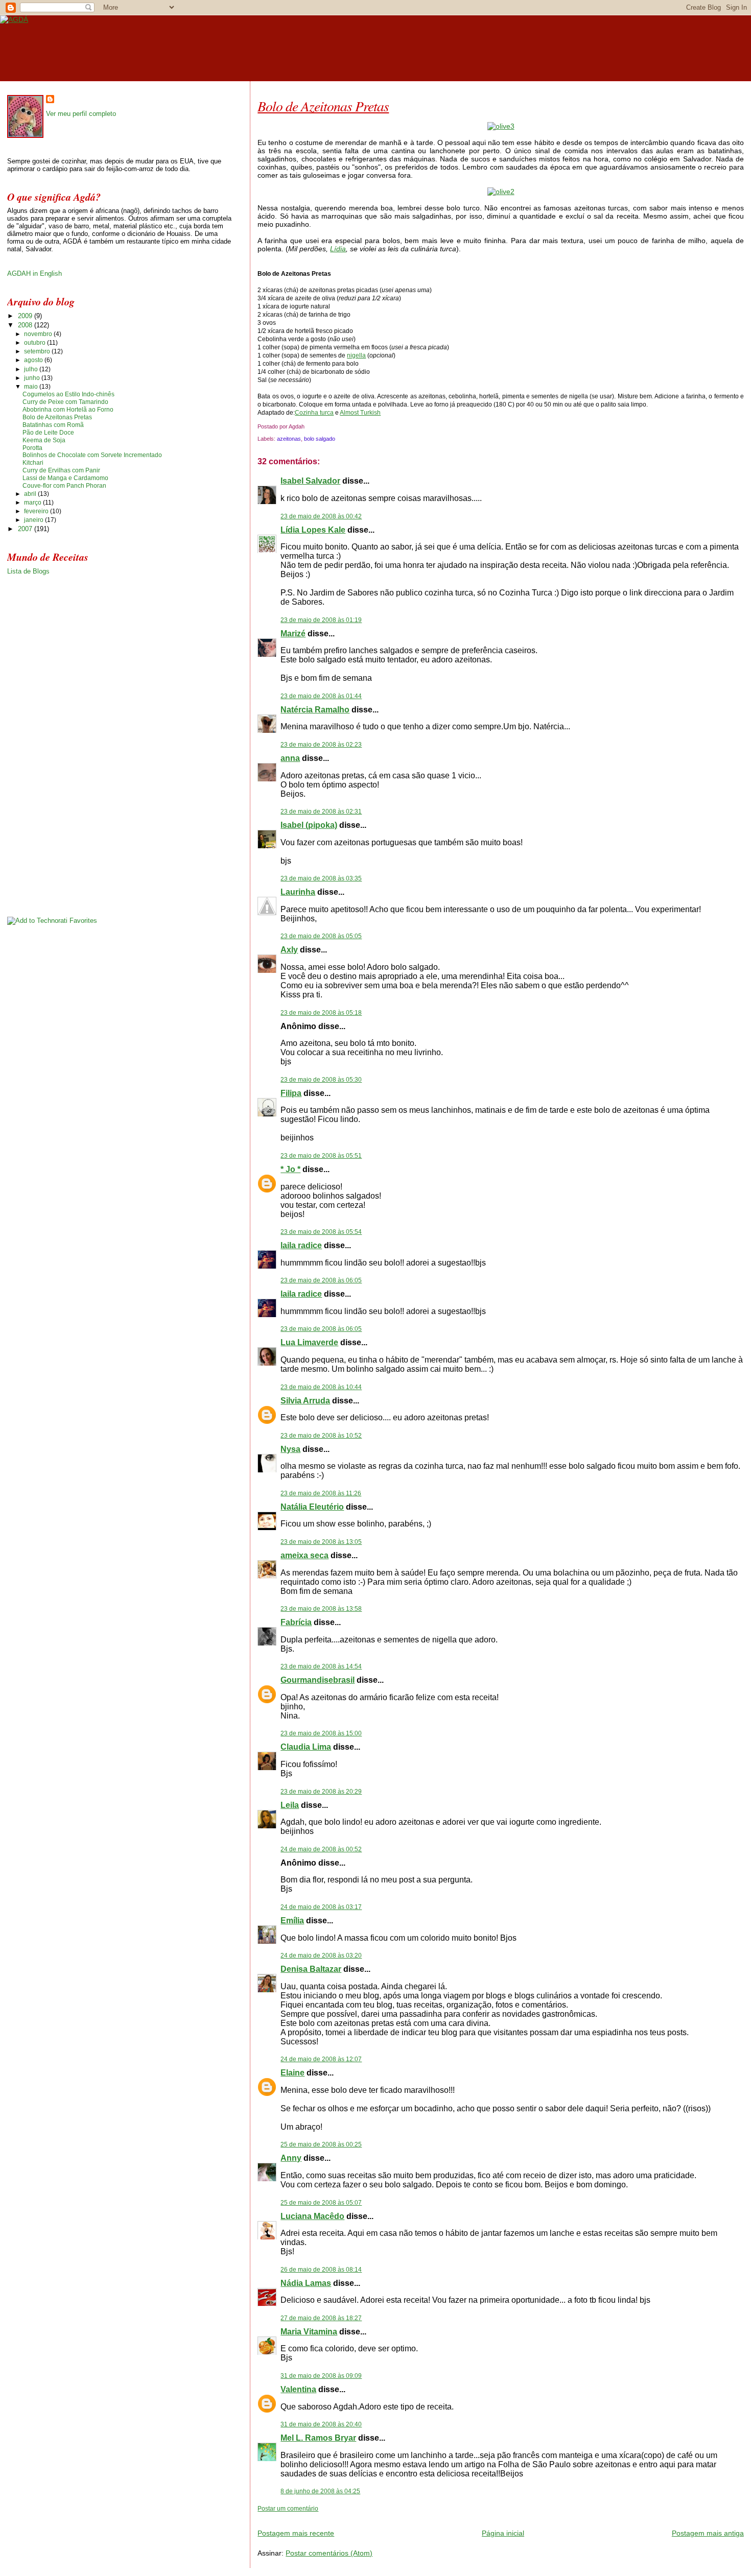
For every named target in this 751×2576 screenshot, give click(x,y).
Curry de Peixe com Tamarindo (65, 402)
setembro (38, 351)
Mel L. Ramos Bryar (318, 2438)
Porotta (32, 448)
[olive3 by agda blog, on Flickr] (501, 126)
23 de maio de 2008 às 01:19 (321, 620)
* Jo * (290, 1169)
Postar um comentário (288, 2509)
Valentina (298, 2389)
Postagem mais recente (296, 2533)
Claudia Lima (306, 1747)
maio (32, 387)
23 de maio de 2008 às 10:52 (321, 1436)
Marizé (293, 634)
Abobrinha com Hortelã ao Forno (68, 410)
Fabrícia (296, 1622)
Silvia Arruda (305, 1401)
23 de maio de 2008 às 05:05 (321, 936)
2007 (26, 529)
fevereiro (37, 511)
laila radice (301, 1245)
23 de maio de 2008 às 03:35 (321, 878)
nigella (356, 355)
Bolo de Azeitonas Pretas (323, 106)
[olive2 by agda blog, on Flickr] (501, 192)
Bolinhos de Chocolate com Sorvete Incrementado (92, 455)
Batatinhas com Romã (53, 425)
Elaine (292, 2073)
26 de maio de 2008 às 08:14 (321, 2270)
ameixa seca (304, 1555)
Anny (291, 2158)
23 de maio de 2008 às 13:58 (321, 1609)
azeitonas (289, 439)
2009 (26, 316)
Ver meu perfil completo (81, 114)
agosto (34, 360)
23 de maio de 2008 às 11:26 (321, 1493)
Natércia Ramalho (315, 710)
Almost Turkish (360, 413)
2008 (26, 325)
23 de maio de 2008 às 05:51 (321, 1156)
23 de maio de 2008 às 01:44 (321, 696)
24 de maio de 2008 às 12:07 (321, 2059)
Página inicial (503, 2533)
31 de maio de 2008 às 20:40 (321, 2424)
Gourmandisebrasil (318, 1680)
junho (33, 378)
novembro (39, 334)
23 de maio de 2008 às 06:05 (321, 1280)
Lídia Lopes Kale (313, 530)
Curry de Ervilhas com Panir (61, 470)
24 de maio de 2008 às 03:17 (321, 1907)
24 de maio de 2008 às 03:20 (321, 1955)
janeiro (34, 520)
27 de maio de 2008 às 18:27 (321, 2318)
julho (32, 369)
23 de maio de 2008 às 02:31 (321, 812)
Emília (292, 1921)
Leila (290, 1805)
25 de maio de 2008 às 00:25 (321, 2144)
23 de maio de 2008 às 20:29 (321, 1792)
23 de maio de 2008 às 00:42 (321, 516)
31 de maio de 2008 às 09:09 (321, 2376)
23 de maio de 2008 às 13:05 (321, 1542)
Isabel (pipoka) (309, 825)
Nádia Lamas (306, 2283)
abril (31, 494)
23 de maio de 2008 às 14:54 (321, 1666)
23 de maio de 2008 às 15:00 (321, 1733)
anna (290, 758)
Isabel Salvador (310, 481)
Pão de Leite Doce (48, 433)
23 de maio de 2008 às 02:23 (321, 745)
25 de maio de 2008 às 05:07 (321, 2203)
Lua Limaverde (309, 1342)
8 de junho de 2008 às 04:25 (320, 2491)
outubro (36, 343)
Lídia (338, 249)
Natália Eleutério (312, 1507)
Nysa (290, 1449)
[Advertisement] (377, 2517)
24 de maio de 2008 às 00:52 (321, 1849)
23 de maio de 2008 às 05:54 (321, 1232)
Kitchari (33, 463)
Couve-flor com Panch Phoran (64, 486)
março (33, 503)
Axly (289, 950)
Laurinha (298, 892)
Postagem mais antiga (708, 2533)
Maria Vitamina (309, 2332)
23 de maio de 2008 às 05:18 (321, 1013)
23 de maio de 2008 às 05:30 (321, 1080)
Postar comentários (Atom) (329, 2553)
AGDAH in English (34, 273)
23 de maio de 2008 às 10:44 (321, 1387)
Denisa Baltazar (311, 1969)
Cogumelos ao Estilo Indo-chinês (68, 394)
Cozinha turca (314, 413)
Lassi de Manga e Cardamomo (65, 478)
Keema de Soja (44, 440)
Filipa (291, 1093)
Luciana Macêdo (312, 2216)
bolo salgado (320, 439)
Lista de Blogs (28, 571)
